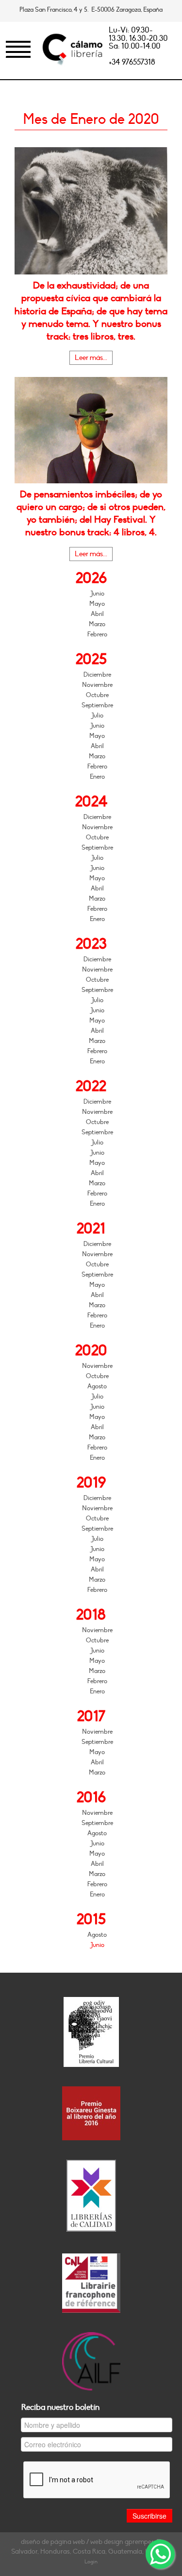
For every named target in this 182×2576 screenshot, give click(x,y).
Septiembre (97, 705)
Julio (97, 716)
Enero (97, 777)
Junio (97, 594)
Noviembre (97, 685)
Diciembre (97, 675)
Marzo (97, 624)
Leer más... (91, 358)
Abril (97, 614)
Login (91, 2562)
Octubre (97, 695)
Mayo (97, 604)
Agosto (97, 1386)
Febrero (97, 634)
